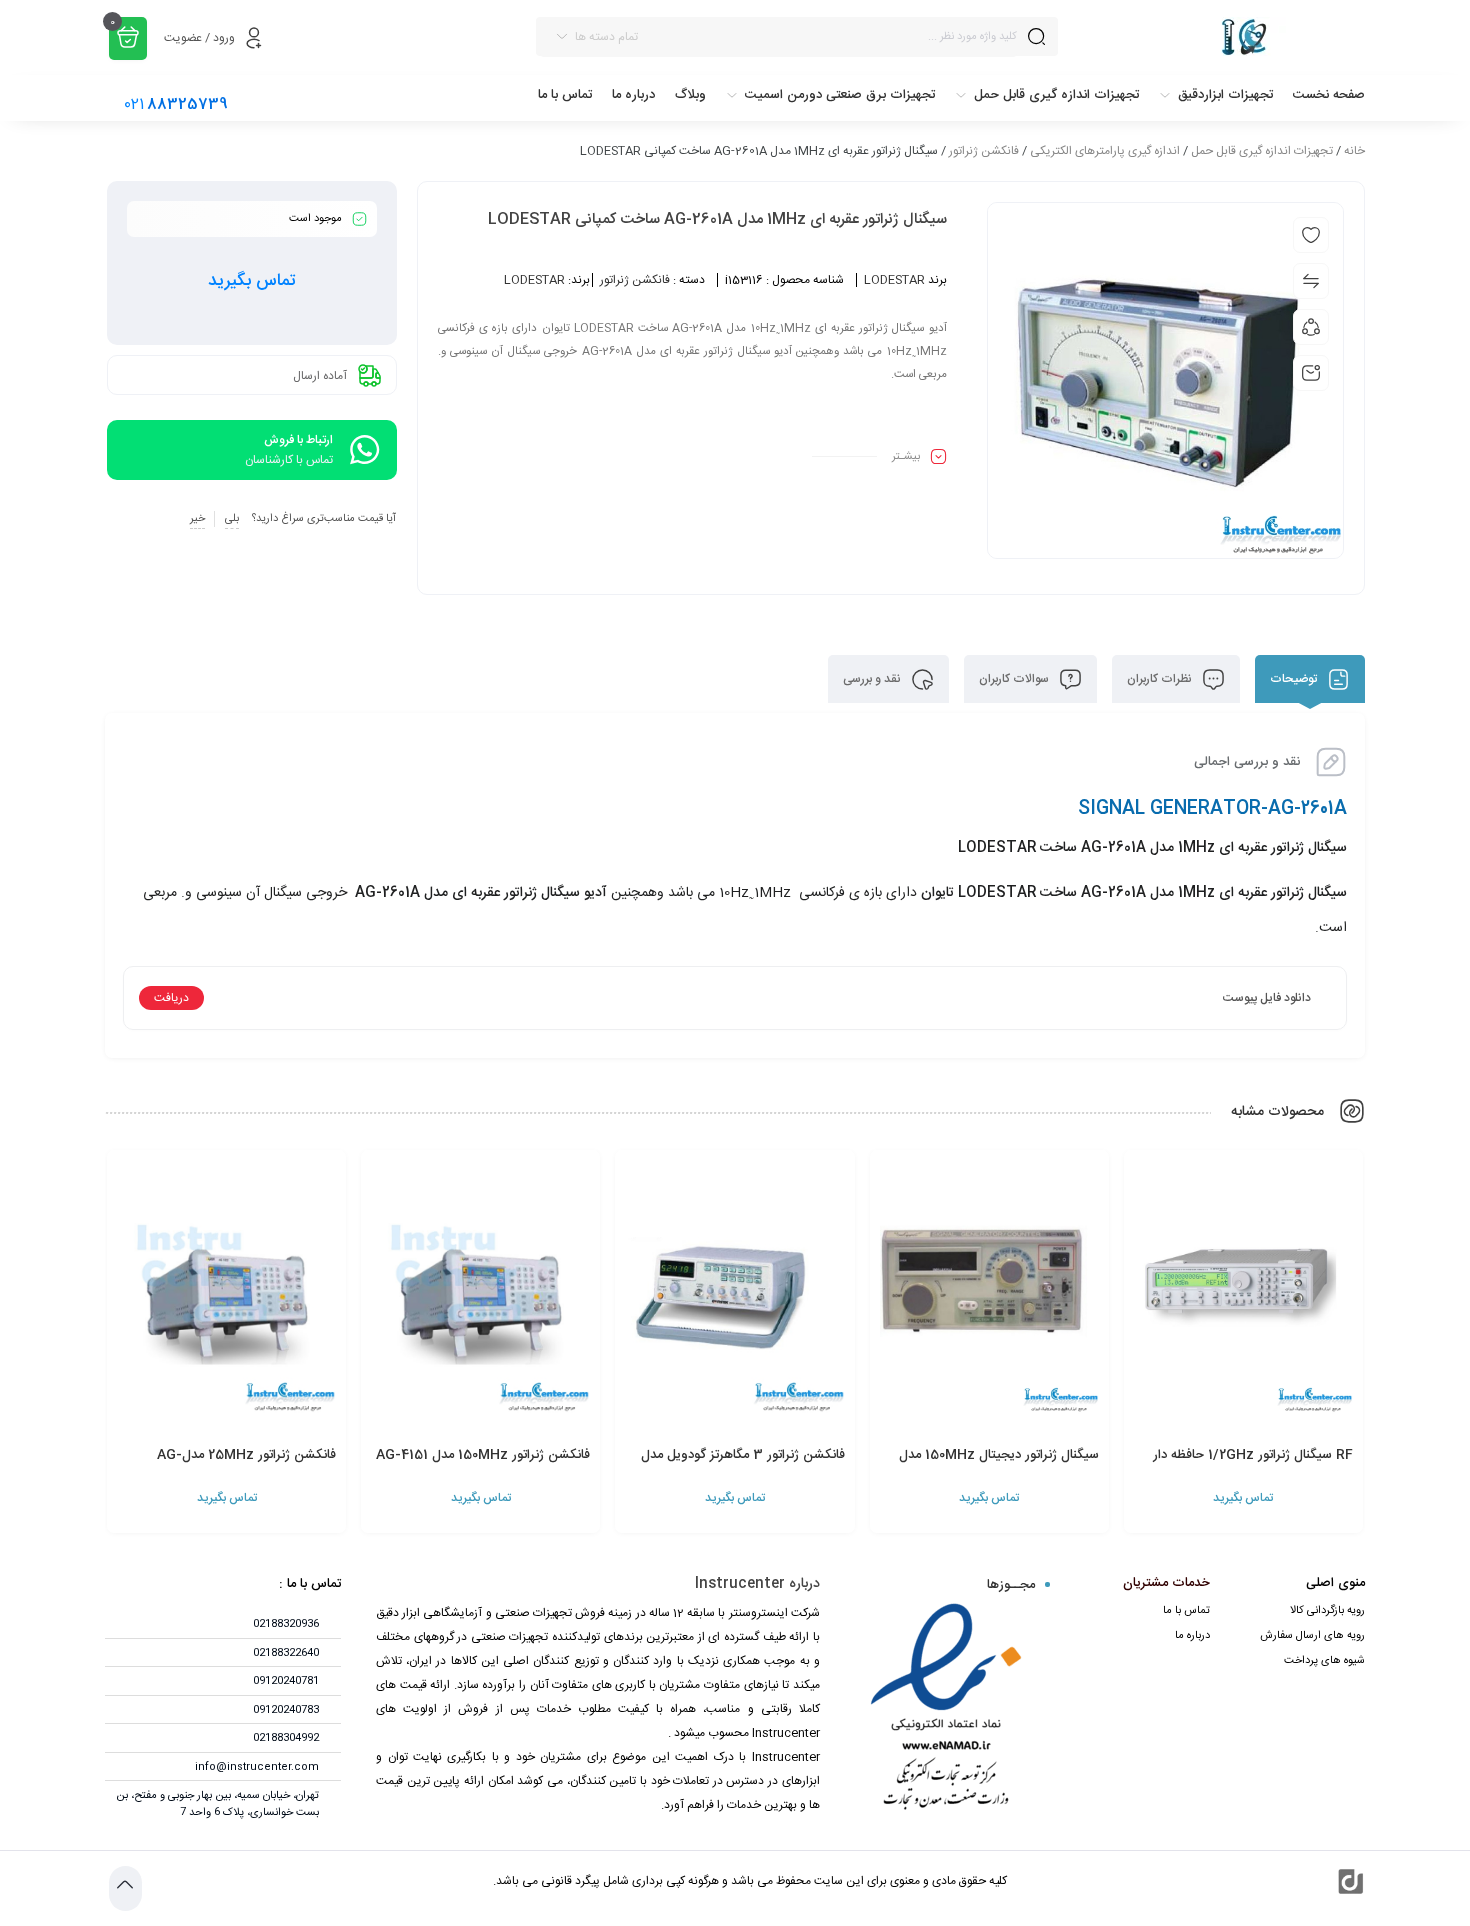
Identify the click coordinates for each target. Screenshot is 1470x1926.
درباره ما (1192, 1636)
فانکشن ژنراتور (984, 151)
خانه (1354, 151)
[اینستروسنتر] (1221, 36)
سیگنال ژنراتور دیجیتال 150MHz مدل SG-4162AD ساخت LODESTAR (999, 1466)
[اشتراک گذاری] (1311, 327)
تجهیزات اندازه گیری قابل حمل (1262, 151)
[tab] (1310, 679)
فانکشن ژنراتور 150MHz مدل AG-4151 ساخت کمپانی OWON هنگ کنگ (483, 1466)
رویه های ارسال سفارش (1312, 1636)
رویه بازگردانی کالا (1327, 1611)
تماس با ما (1186, 1611)
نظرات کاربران (1161, 679)
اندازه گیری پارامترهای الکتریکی (1105, 151)
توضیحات (1295, 679)
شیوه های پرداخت (1324, 1661)
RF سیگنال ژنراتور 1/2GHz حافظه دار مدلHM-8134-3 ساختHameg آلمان (1246, 1466)
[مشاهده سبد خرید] (128, 38)
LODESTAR (894, 280)
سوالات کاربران (1015, 679)
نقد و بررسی (873, 679)
